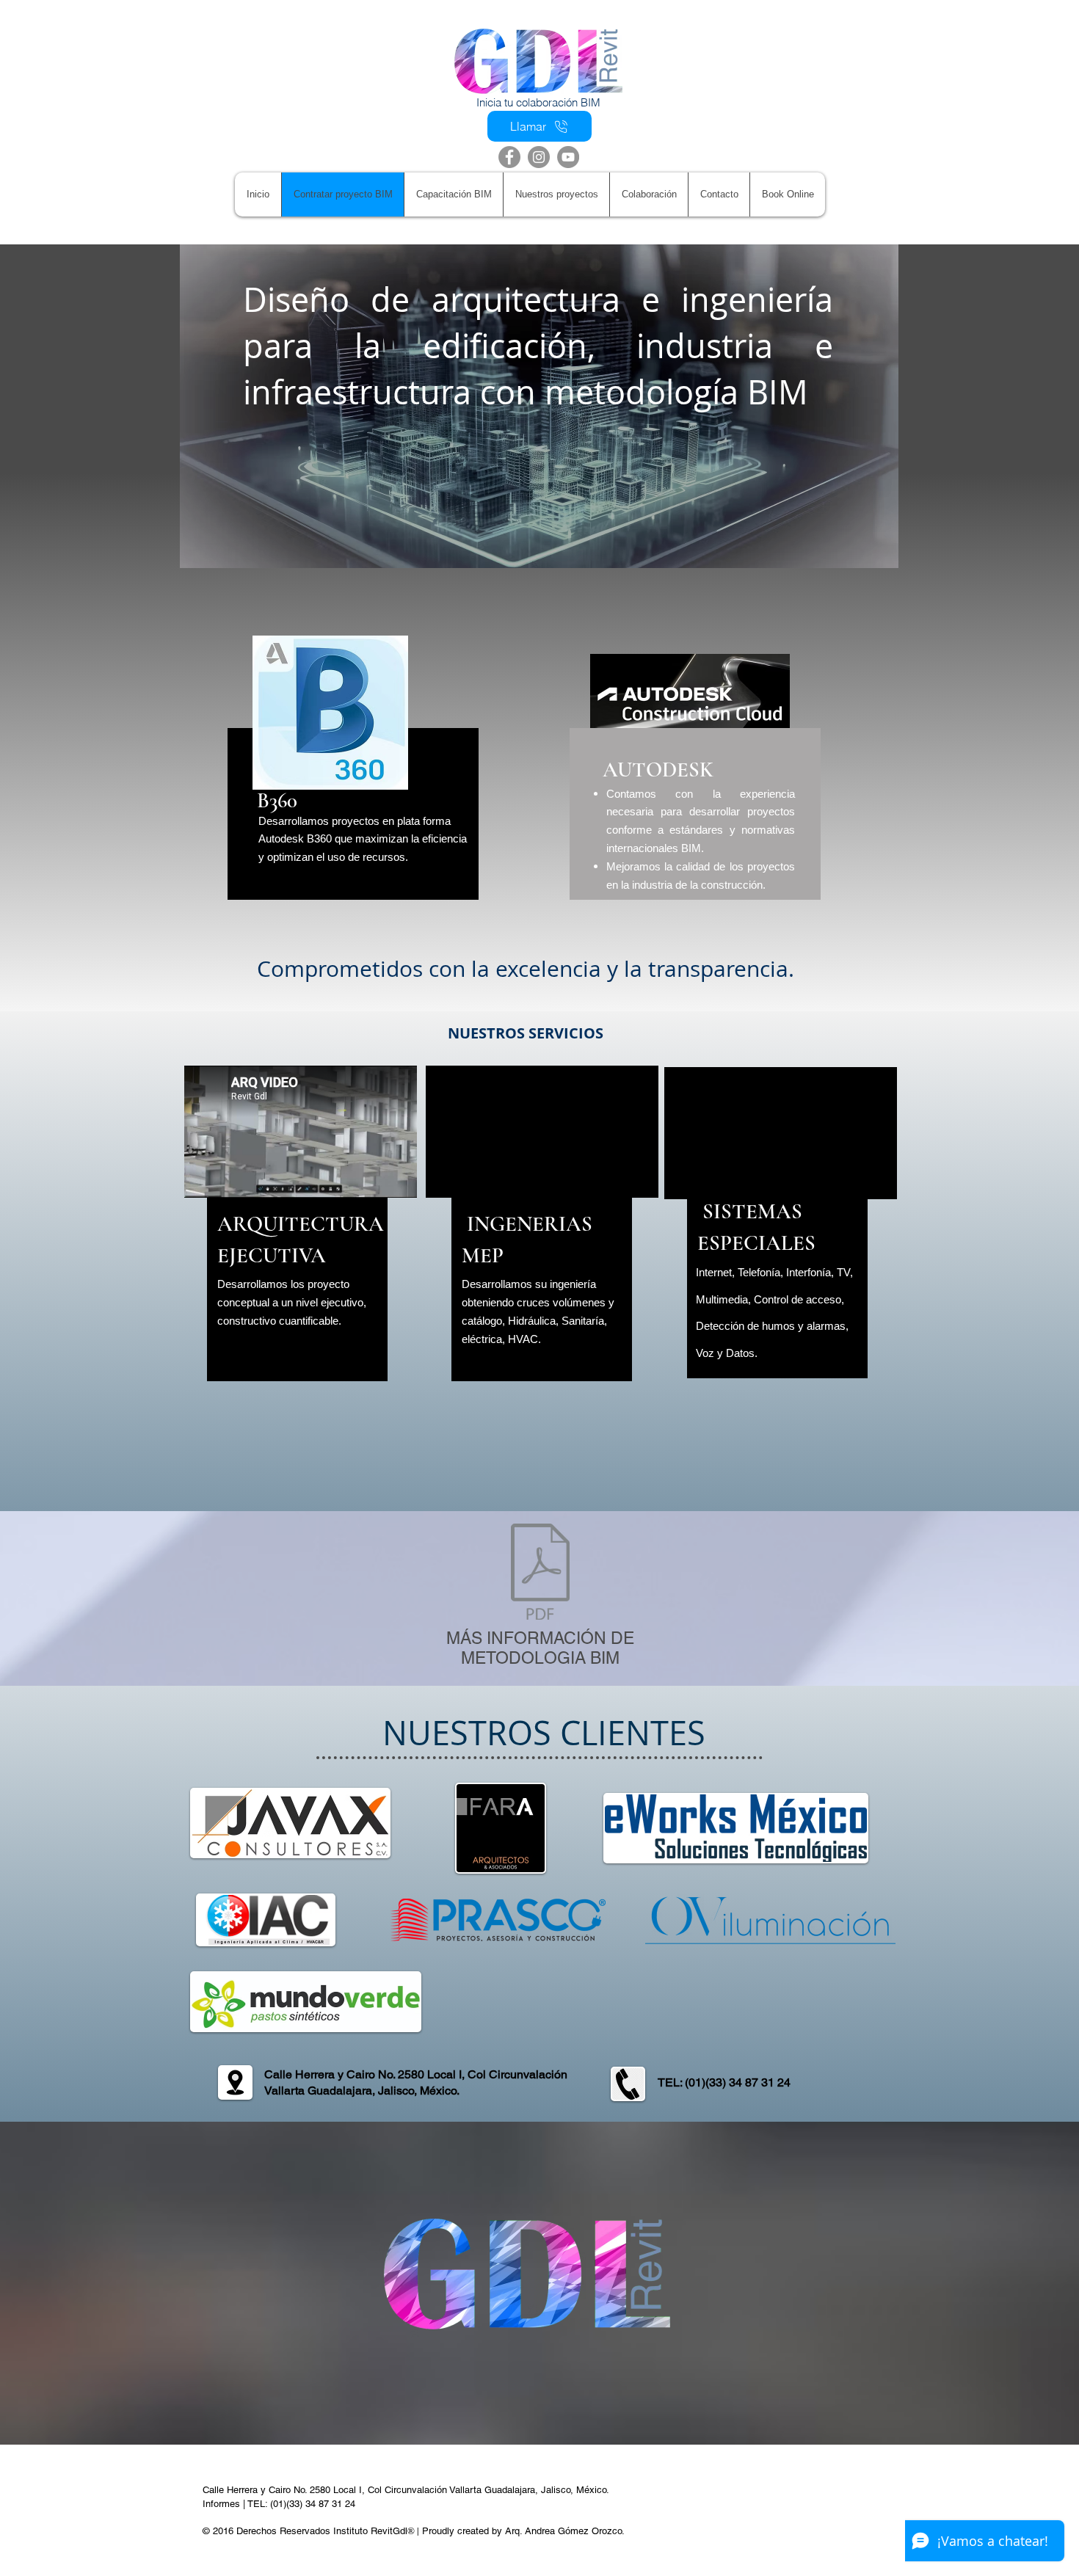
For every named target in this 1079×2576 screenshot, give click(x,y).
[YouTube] (568, 157)
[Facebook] (509, 157)
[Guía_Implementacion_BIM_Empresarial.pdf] (540, 1573)
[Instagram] (539, 157)
